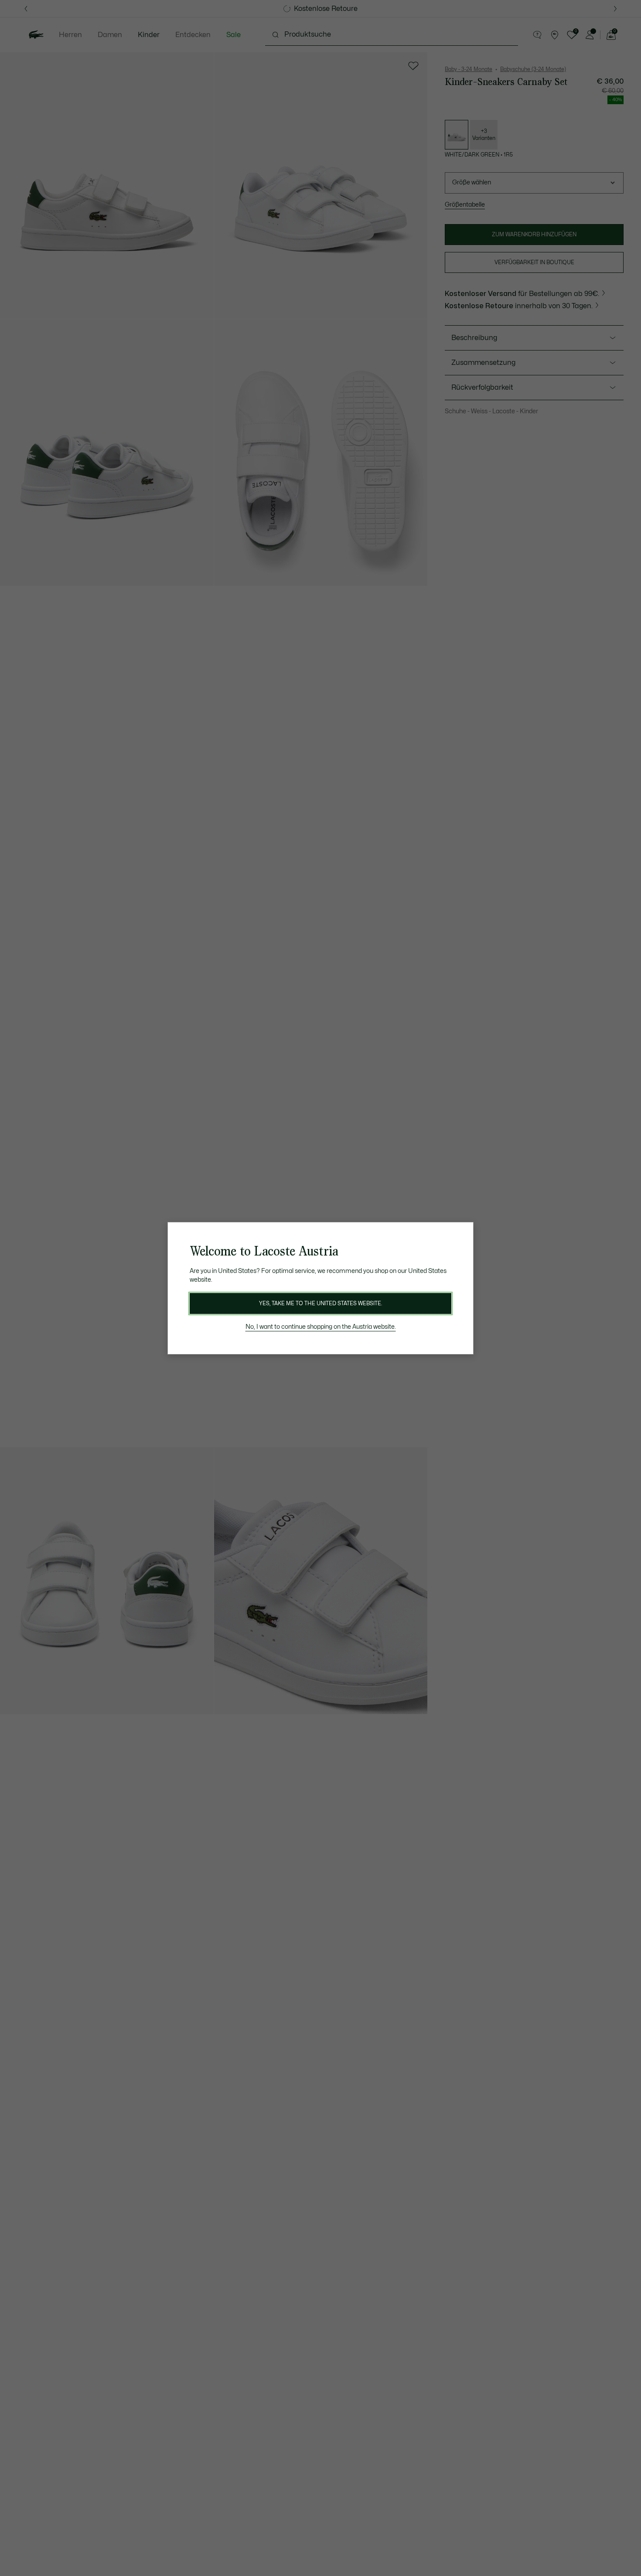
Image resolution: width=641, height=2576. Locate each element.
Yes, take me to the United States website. (320, 1303)
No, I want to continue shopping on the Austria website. (321, 1327)
